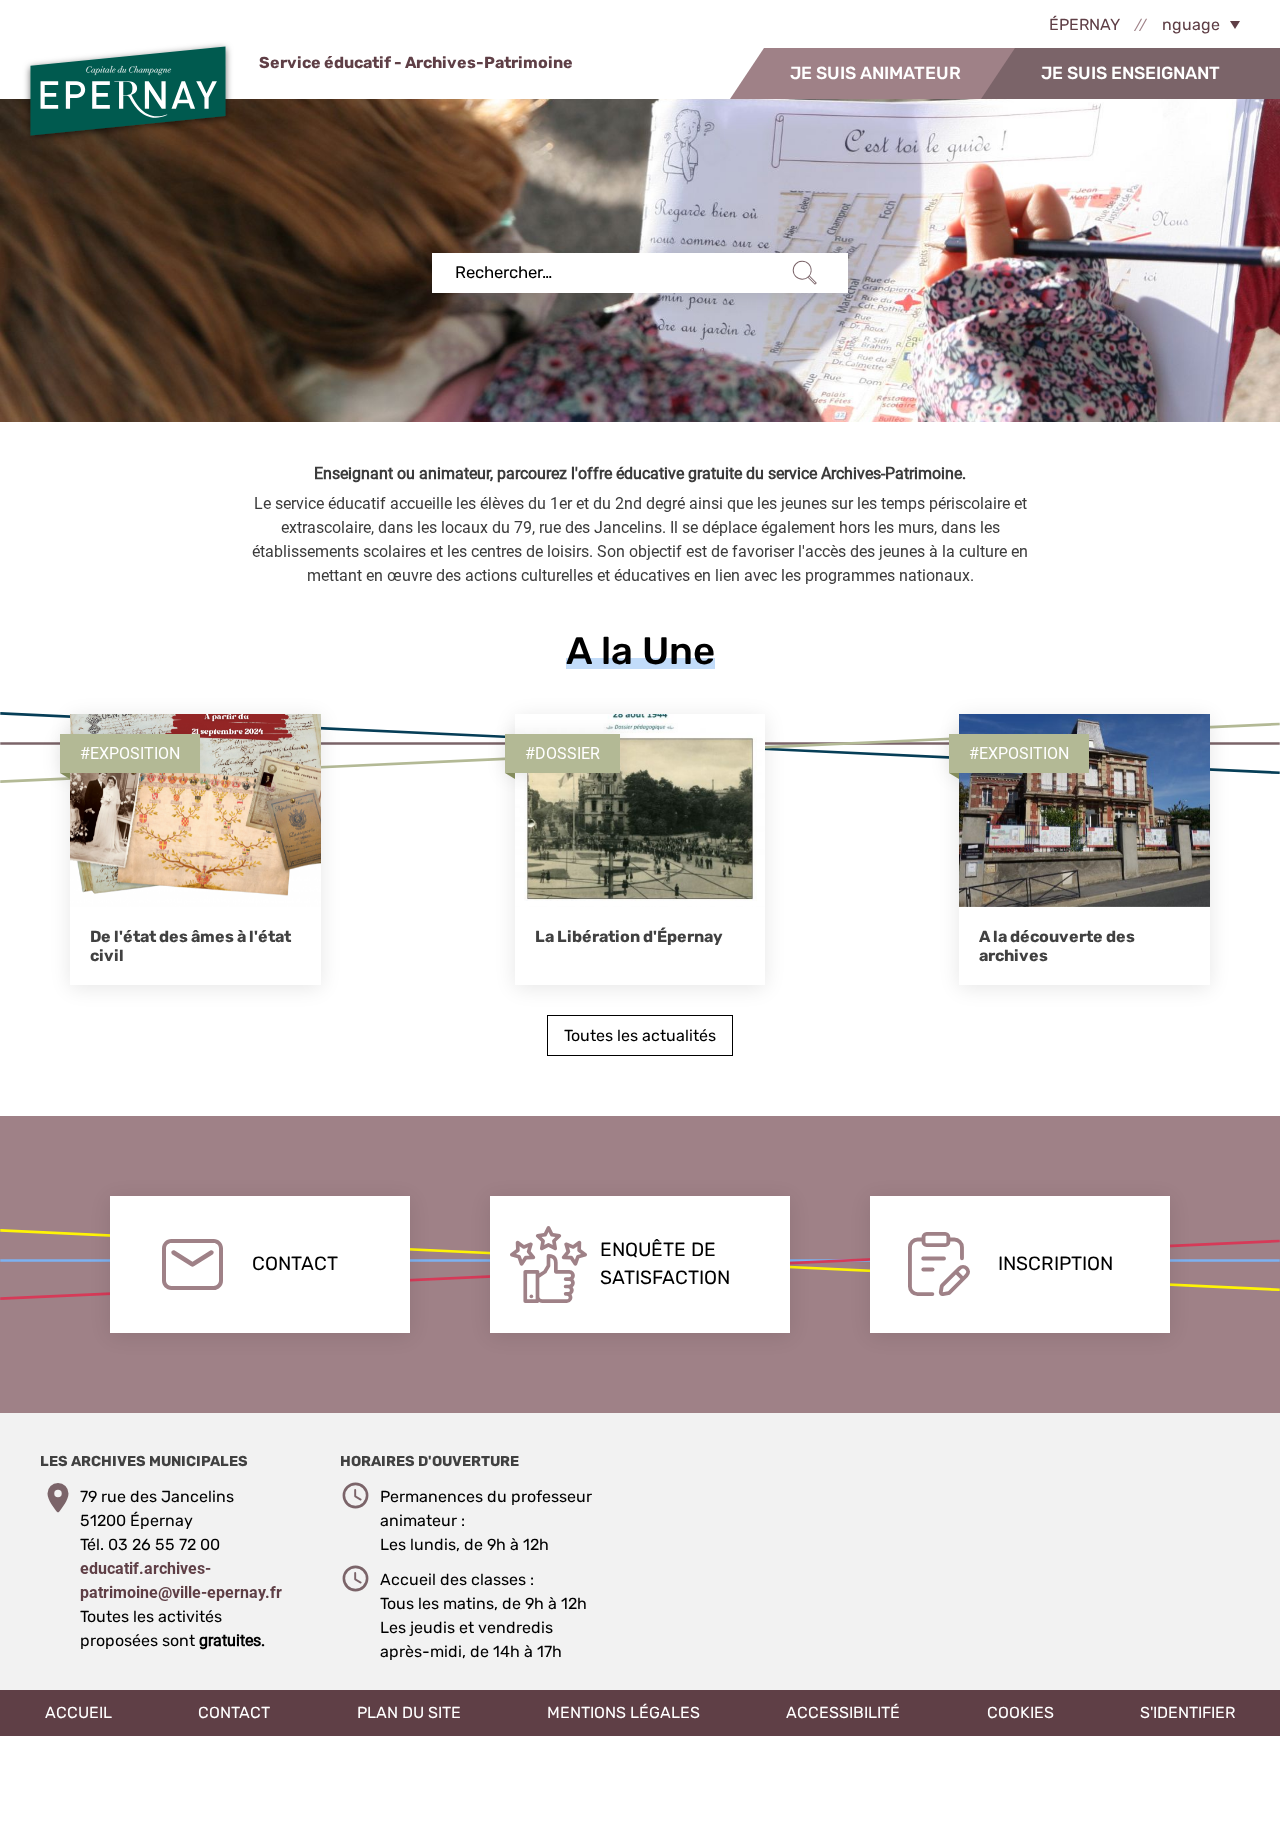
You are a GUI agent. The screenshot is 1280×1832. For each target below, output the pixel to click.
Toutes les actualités (640, 1035)
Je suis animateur (875, 73)
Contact (295, 1263)
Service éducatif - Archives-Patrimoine (414, 62)
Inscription (1055, 1263)
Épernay (1084, 24)
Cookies (1020, 1712)
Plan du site (409, 1712)
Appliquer (805, 273)
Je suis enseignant (1130, 73)
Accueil (78, 1712)
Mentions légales (623, 1712)
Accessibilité (843, 1712)
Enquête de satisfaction (665, 1264)
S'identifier (1187, 1712)
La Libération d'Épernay (629, 936)
